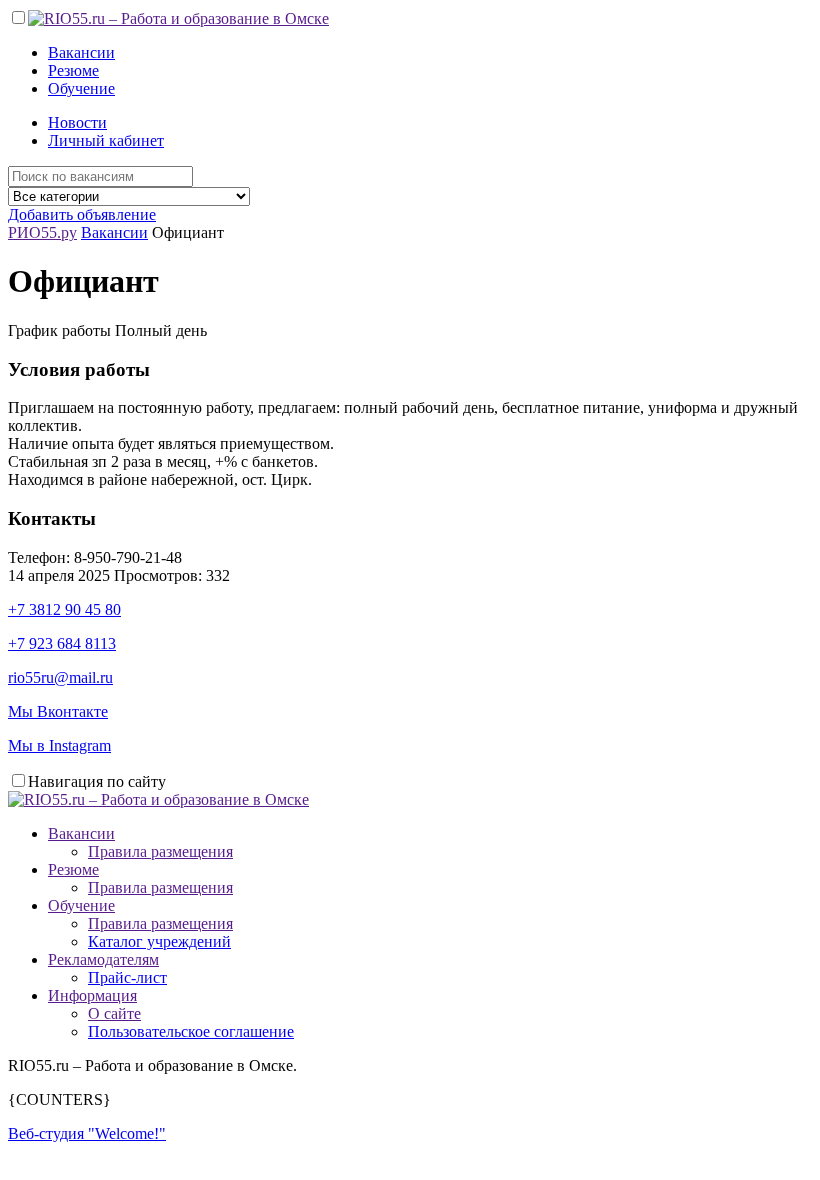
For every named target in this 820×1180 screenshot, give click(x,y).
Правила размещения (160, 851)
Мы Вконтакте (58, 711)
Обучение (81, 88)
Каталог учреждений (159, 941)
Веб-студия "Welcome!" (87, 1133)
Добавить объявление (82, 214)
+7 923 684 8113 (62, 643)
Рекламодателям (103, 959)
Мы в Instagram (59, 745)
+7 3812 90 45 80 (64, 609)
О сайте (114, 1013)
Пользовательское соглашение (191, 1031)
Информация (92, 995)
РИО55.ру (42, 232)
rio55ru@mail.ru (60, 677)
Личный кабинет (106, 140)
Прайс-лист (127, 977)
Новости (77, 122)
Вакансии (81, 52)
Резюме (73, 70)
